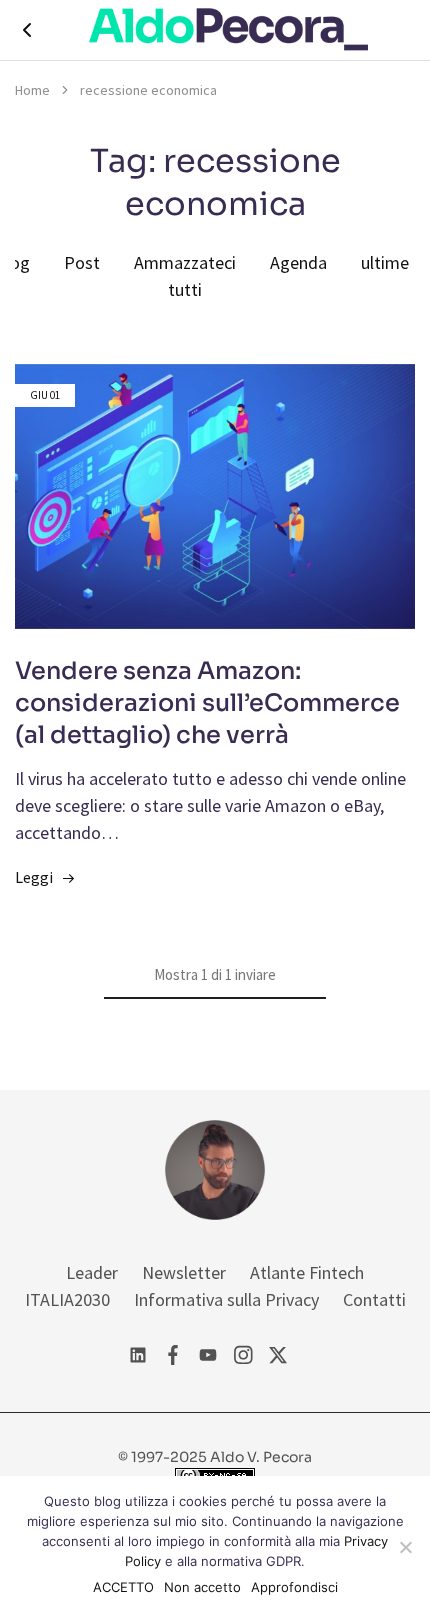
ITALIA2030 (67, 1299)
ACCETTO (123, 1587)
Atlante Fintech (307, 1272)
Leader (92, 1272)
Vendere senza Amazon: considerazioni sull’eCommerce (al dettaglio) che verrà (207, 703)
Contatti (374, 1299)
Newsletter (184, 1272)
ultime (385, 262)
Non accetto (202, 1587)
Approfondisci (294, 1587)
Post (82, 262)
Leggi (34, 877)
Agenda (298, 262)
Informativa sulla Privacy (226, 1299)
